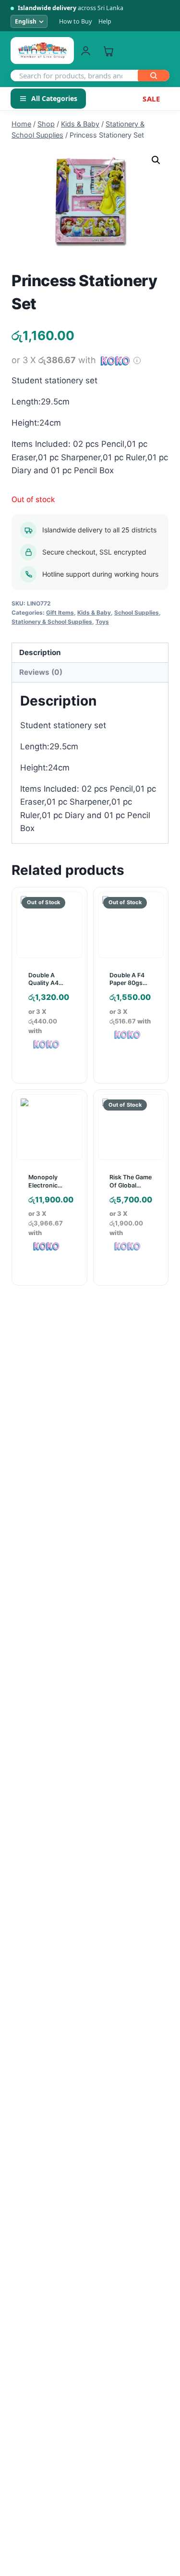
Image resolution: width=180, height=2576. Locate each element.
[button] (156, 160)
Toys (102, 622)
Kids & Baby (94, 612)
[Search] (154, 76)
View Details (134, 1075)
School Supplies (137, 612)
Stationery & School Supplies (52, 622)
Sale (151, 99)
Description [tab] (40, 652)
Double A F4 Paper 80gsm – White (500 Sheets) (129, 987)
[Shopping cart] (108, 51)
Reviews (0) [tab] (41, 672)
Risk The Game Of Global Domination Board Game (131, 1189)
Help (105, 21)
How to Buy (75, 21)
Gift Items (60, 612)
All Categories (54, 98)
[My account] (86, 51)
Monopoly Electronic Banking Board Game (49, 1189)
